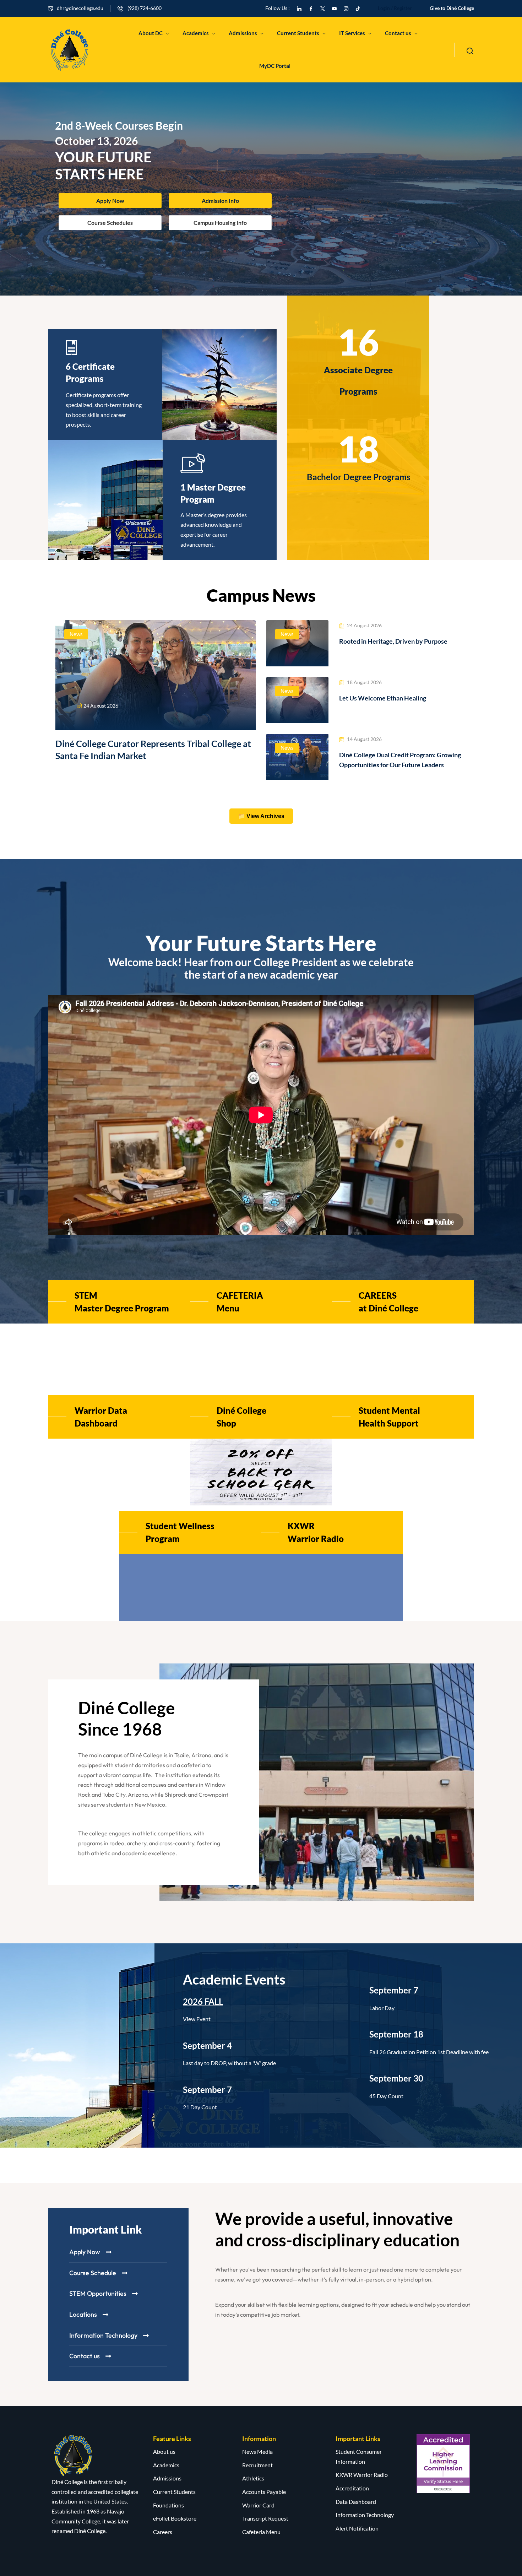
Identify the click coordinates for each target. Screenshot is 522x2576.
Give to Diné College (452, 8)
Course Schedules (110, 223)
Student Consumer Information (359, 2456)
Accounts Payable (264, 2492)
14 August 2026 (364, 739)
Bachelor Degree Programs (358, 477)
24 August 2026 (101, 706)
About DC (151, 33)
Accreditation (352, 2488)
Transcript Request (265, 2518)
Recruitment (257, 2465)
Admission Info (220, 201)
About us (164, 2451)
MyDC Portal (275, 66)
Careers (163, 2532)
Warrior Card (258, 2505)
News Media (257, 2451)
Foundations (168, 2505)
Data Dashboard (356, 2502)
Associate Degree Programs (358, 381)
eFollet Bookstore (175, 2518)
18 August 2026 (364, 682)
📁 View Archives (261, 816)
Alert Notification (357, 2528)
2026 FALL (203, 2001)
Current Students (298, 33)
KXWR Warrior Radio (362, 2475)
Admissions (243, 33)
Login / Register (395, 8)
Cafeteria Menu (261, 2532)
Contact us (398, 33)
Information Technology (365, 2515)
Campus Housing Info (220, 223)
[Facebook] (311, 8)
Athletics (253, 2478)
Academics (196, 33)
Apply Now (110, 201)
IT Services (352, 33)
